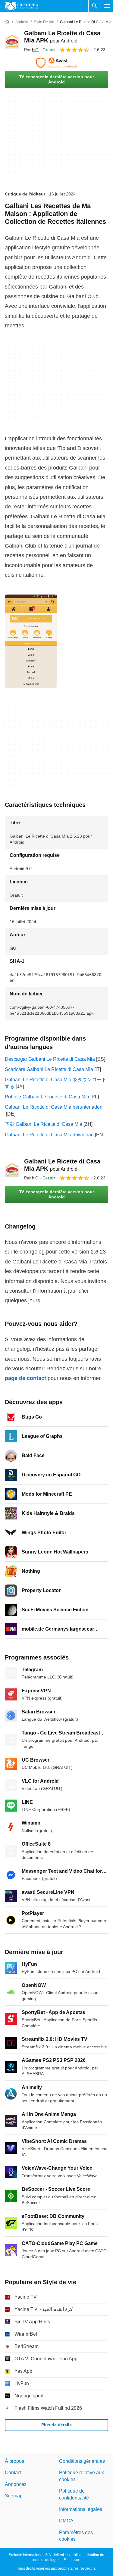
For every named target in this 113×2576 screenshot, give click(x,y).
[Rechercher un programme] (95, 6)
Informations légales (81, 2509)
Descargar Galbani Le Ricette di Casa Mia (50, 1059)
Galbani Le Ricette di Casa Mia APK (62, 1165)
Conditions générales (82, 2461)
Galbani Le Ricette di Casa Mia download (49, 1135)
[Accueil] (7, 22)
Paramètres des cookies (76, 2536)
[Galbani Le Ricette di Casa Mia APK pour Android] (12, 41)
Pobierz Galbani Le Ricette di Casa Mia (47, 1097)
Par (31, 50)
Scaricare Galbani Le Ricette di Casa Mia (49, 1069)
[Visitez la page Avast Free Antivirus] (56, 63)
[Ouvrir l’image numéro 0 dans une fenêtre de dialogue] (31, 641)
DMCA (66, 2521)
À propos (14, 2461)
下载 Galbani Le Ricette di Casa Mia (44, 1124)
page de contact (25, 1378)
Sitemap (14, 2496)
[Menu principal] (107, 6)
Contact (13, 2473)
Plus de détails (56, 2425)
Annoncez (16, 2484)
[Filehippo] (22, 6)
